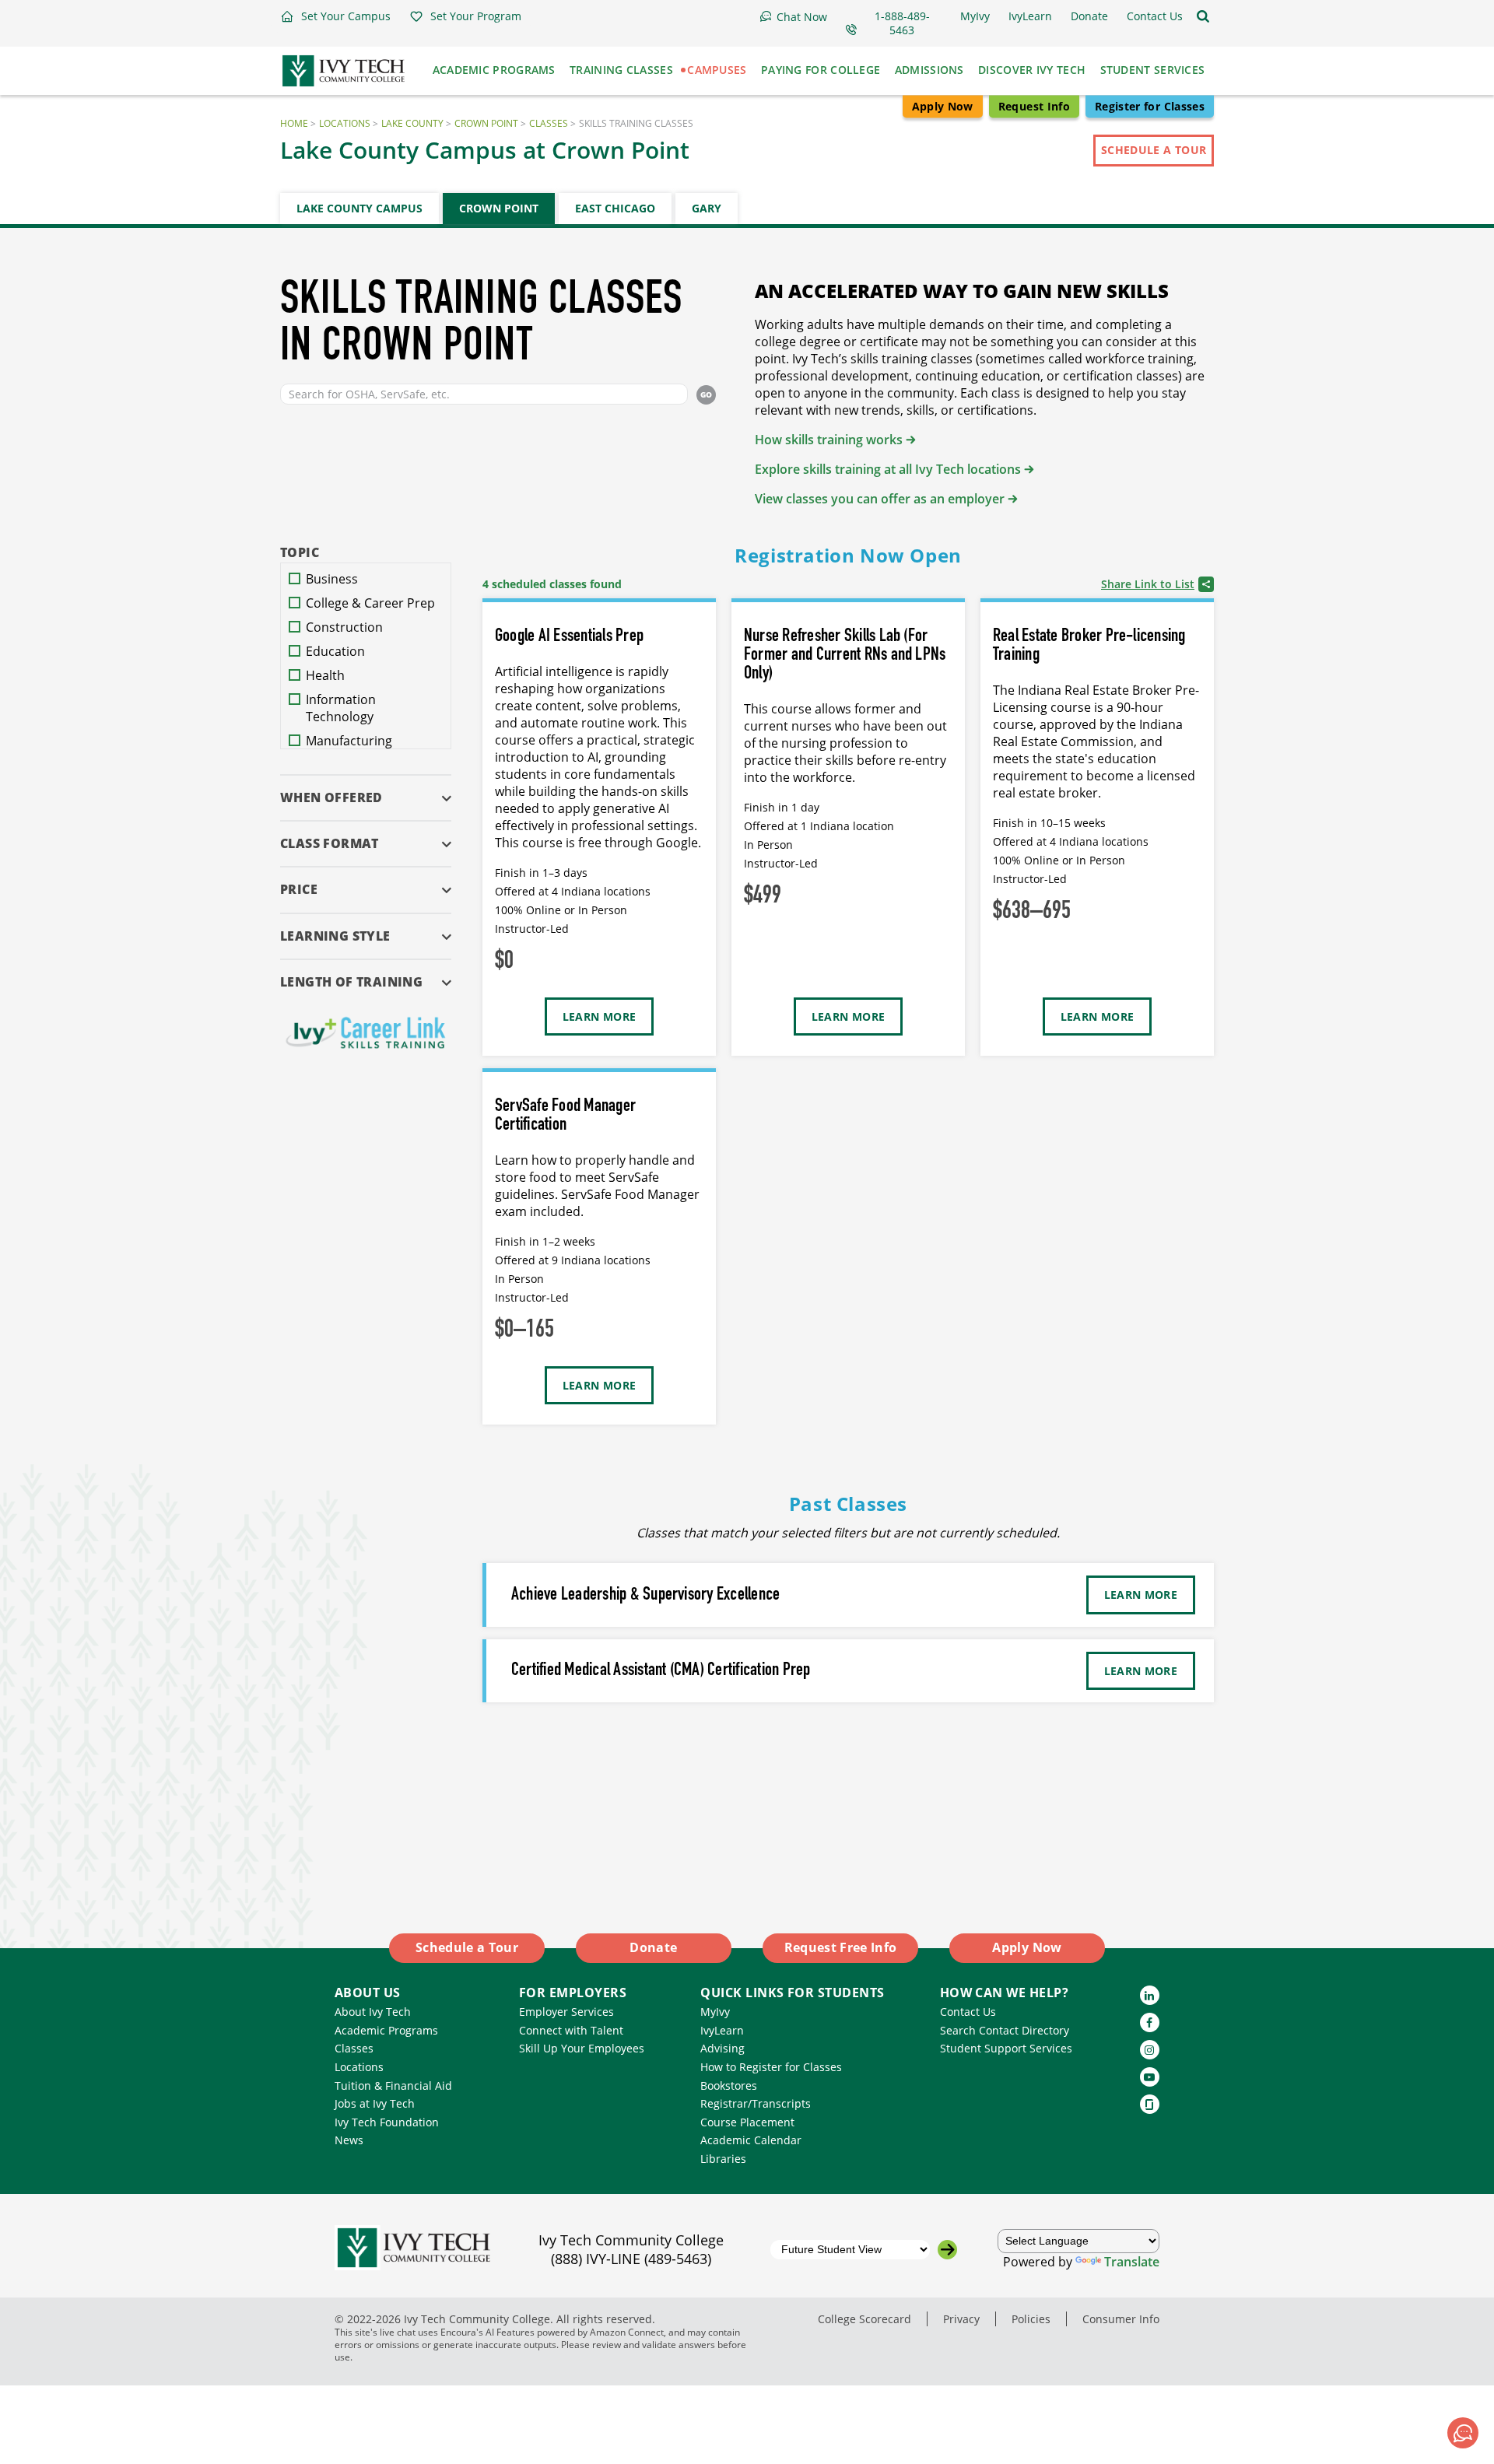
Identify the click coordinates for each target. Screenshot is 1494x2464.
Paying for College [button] (821, 70)
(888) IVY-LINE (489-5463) (631, 2259)
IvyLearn (722, 2030)
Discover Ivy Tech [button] (1032, 70)
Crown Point (486, 123)
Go (706, 394)
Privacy (961, 2319)
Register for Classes (1150, 106)
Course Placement (747, 2122)
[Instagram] (1150, 2050)
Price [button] (299, 889)
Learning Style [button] (335, 936)
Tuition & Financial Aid (393, 2085)
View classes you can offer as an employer (880, 499)
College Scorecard (864, 2319)
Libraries (723, 2159)
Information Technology (341, 708)
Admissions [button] (929, 70)
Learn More (600, 1016)
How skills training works (829, 440)
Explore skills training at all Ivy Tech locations (888, 469)
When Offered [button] (331, 797)
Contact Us (968, 2012)
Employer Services (566, 2012)
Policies (1031, 2319)
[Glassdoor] (1150, 2104)
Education (335, 651)
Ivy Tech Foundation (387, 2122)
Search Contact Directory (1005, 2030)
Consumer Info (1121, 2319)
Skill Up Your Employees (582, 2048)
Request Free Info (841, 1947)
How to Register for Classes (771, 2067)
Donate (653, 1947)
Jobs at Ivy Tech (375, 2103)
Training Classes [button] (621, 70)
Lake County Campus (359, 208)
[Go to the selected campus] (947, 2250)
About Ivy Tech (373, 2012)
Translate (1132, 2262)
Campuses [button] (717, 70)
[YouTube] (1150, 2077)
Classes (549, 123)
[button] (335, 16)
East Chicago (615, 208)
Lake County (412, 123)
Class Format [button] (330, 843)
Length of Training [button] (351, 981)
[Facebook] (1150, 2022)
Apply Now (943, 106)
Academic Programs (386, 2030)
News (349, 2140)
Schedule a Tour (1154, 150)
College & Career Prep (370, 603)
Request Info (1034, 106)
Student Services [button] (1153, 70)
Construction (344, 627)
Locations (345, 123)
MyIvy (715, 2012)
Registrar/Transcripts (756, 2103)
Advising (722, 2048)
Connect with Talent (571, 2030)
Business (332, 579)
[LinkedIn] (1150, 1995)
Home (294, 123)
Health (325, 675)
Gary (707, 208)
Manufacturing (349, 741)
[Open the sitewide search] (1203, 16)
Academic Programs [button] (494, 70)
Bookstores (729, 2085)
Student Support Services (1006, 2048)
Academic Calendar (751, 2140)
